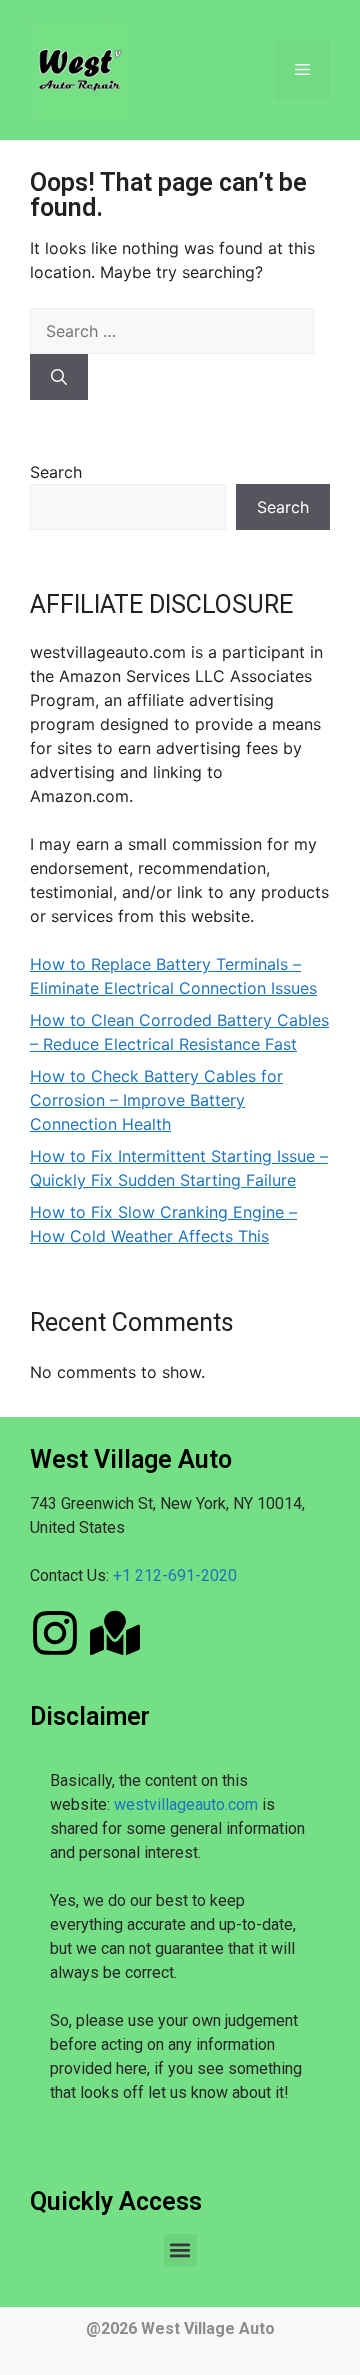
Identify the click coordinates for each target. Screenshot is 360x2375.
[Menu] (302, 70)
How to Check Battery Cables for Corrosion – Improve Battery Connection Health (156, 1100)
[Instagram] (55, 1633)
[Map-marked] (115, 1633)
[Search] (59, 377)
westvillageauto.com (186, 1804)
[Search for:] (172, 331)
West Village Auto (208, 2328)
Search (56, 472)
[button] (180, 2250)
